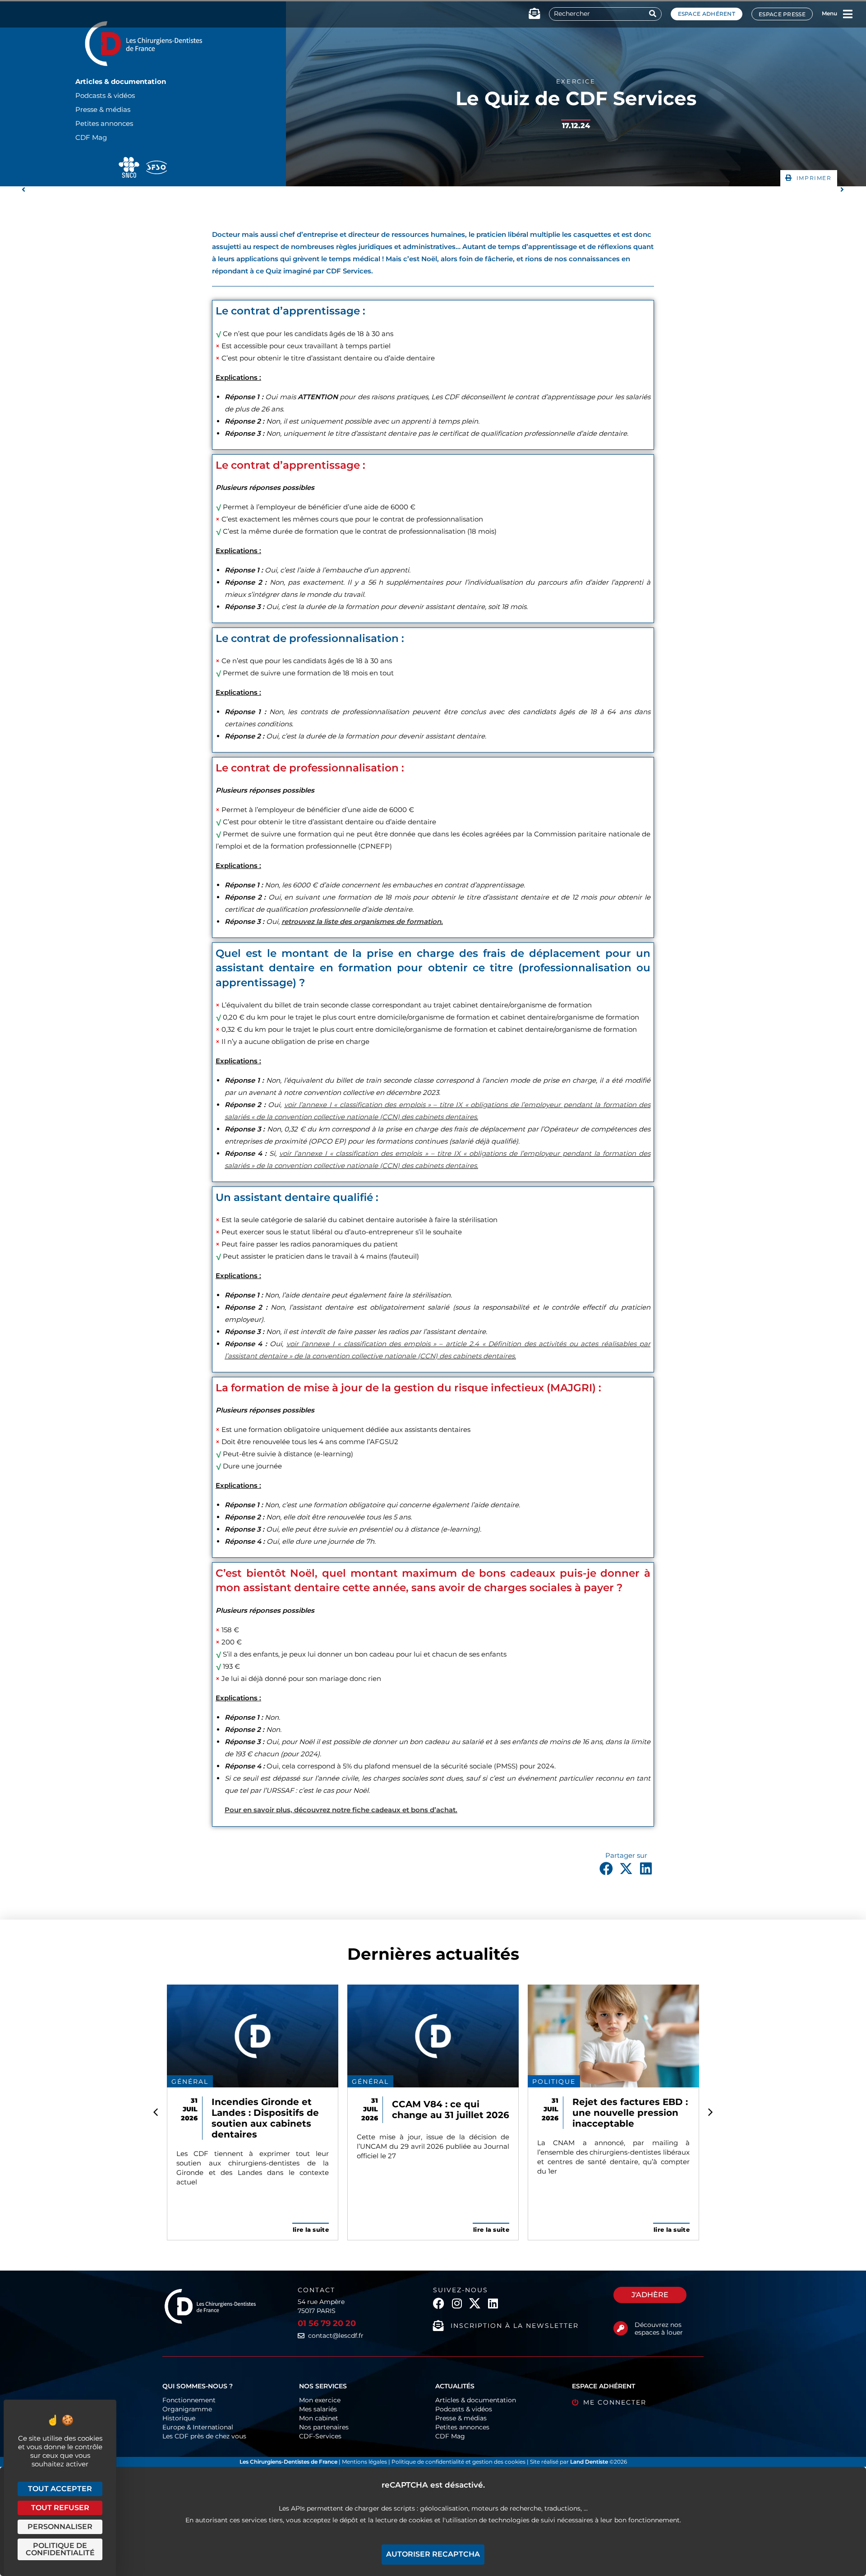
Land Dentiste (589, 2462)
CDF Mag (91, 137)
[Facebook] (439, 2303)
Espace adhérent (707, 14)
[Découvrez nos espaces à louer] (621, 2328)
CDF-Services (320, 2436)
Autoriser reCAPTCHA (433, 2554)
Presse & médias (103, 109)
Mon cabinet (319, 2418)
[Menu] (848, 14)
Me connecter (615, 2402)
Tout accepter (60, 2489)
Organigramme (187, 2409)
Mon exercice (320, 2400)
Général (190, 2082)
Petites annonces (104, 123)
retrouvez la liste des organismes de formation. (362, 921)
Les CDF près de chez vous (204, 2436)
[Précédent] (227, 190)
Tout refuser (60, 2508)
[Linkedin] (493, 2303)
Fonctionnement (189, 2400)
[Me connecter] (575, 2403)
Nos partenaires (324, 2427)
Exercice (576, 81)
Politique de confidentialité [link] (60, 2549)
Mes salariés (318, 2409)
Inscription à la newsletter (515, 2326)
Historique (179, 2418)
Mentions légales (365, 2462)
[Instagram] (457, 2303)
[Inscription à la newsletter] (438, 2326)
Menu (829, 13)
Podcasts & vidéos (105, 95)
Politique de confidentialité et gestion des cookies (458, 2462)
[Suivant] (639, 190)
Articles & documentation (121, 81)
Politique (554, 2082)
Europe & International (198, 2427)
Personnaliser (60, 2527)
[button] (809, 178)
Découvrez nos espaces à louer (659, 2329)
